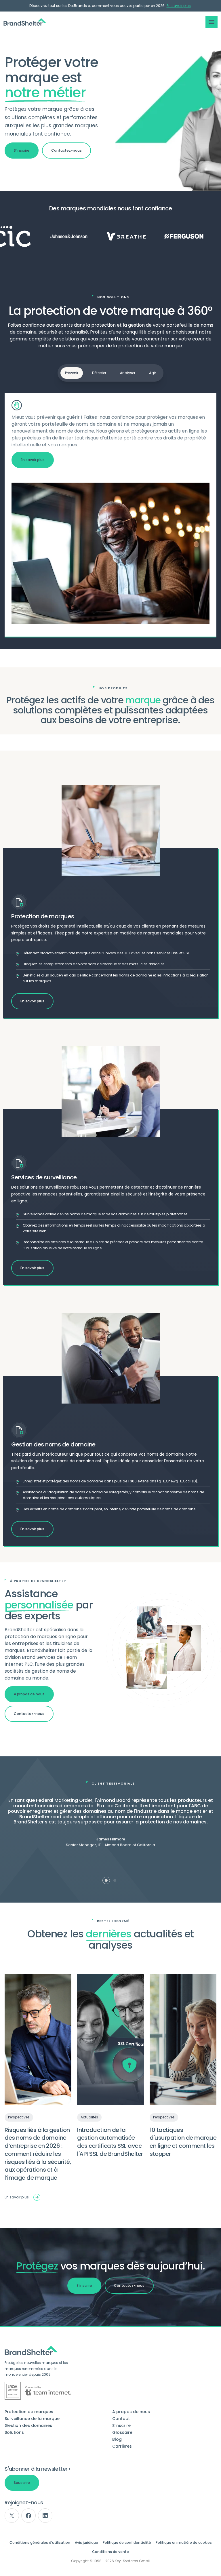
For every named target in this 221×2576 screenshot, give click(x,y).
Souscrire (22, 2483)
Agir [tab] (153, 373)
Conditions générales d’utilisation (40, 2543)
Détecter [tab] (99, 373)
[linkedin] (45, 2516)
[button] (212, 22)
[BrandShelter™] (25, 22)
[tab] (106, 1880)
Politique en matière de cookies (184, 2543)
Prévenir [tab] (72, 373)
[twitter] (12, 2516)
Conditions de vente (110, 2552)
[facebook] (28, 2516)
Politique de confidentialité (127, 2543)
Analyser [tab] (128, 373)
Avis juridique (86, 2543)
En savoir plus (179, 6)
